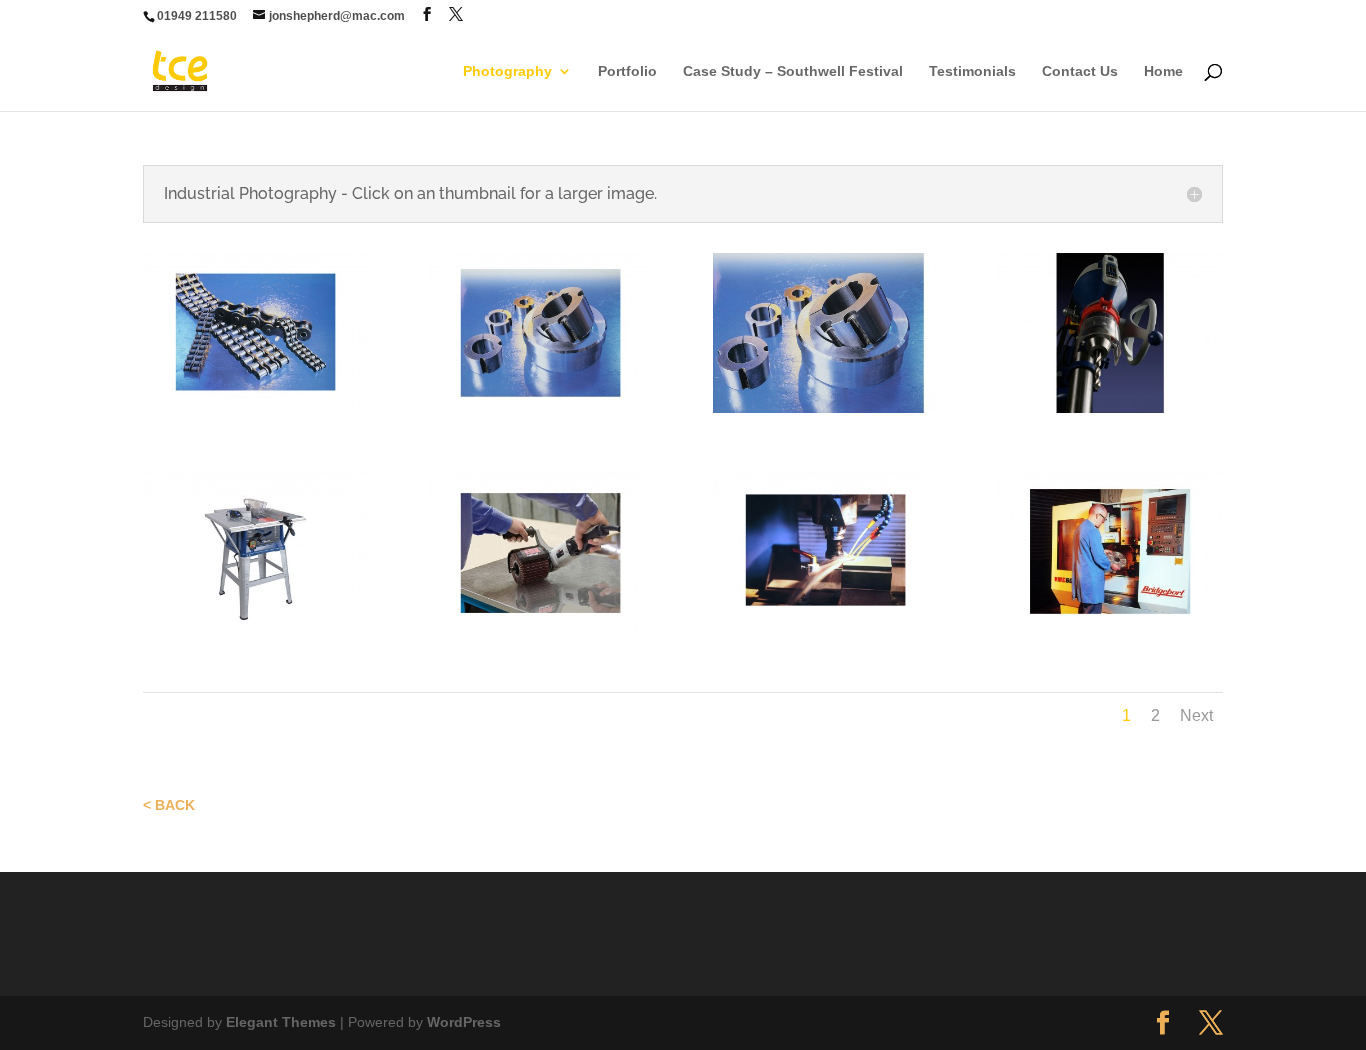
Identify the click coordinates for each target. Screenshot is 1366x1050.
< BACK (169, 805)
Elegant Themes (281, 1022)
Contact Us (1080, 71)
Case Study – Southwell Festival (793, 71)
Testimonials (972, 71)
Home (1163, 71)
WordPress (464, 1022)
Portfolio (627, 71)
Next (1196, 715)
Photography (507, 71)
